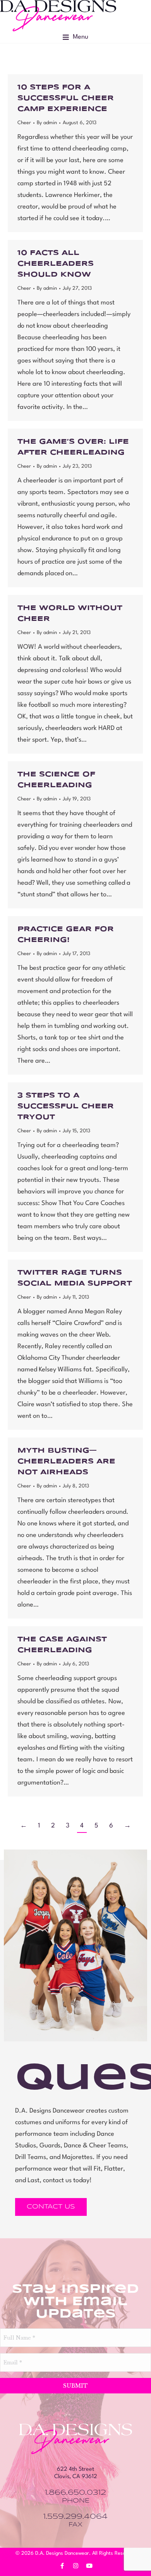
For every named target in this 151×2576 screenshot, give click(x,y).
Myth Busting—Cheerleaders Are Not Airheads (66, 1461)
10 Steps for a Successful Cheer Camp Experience (66, 98)
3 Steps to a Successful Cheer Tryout (66, 1106)
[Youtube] (89, 2566)
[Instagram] (75, 2566)
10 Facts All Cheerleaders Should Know (56, 264)
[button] (75, 37)
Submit (75, 2386)
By (47, 123)
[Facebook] (62, 2566)
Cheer (24, 123)
